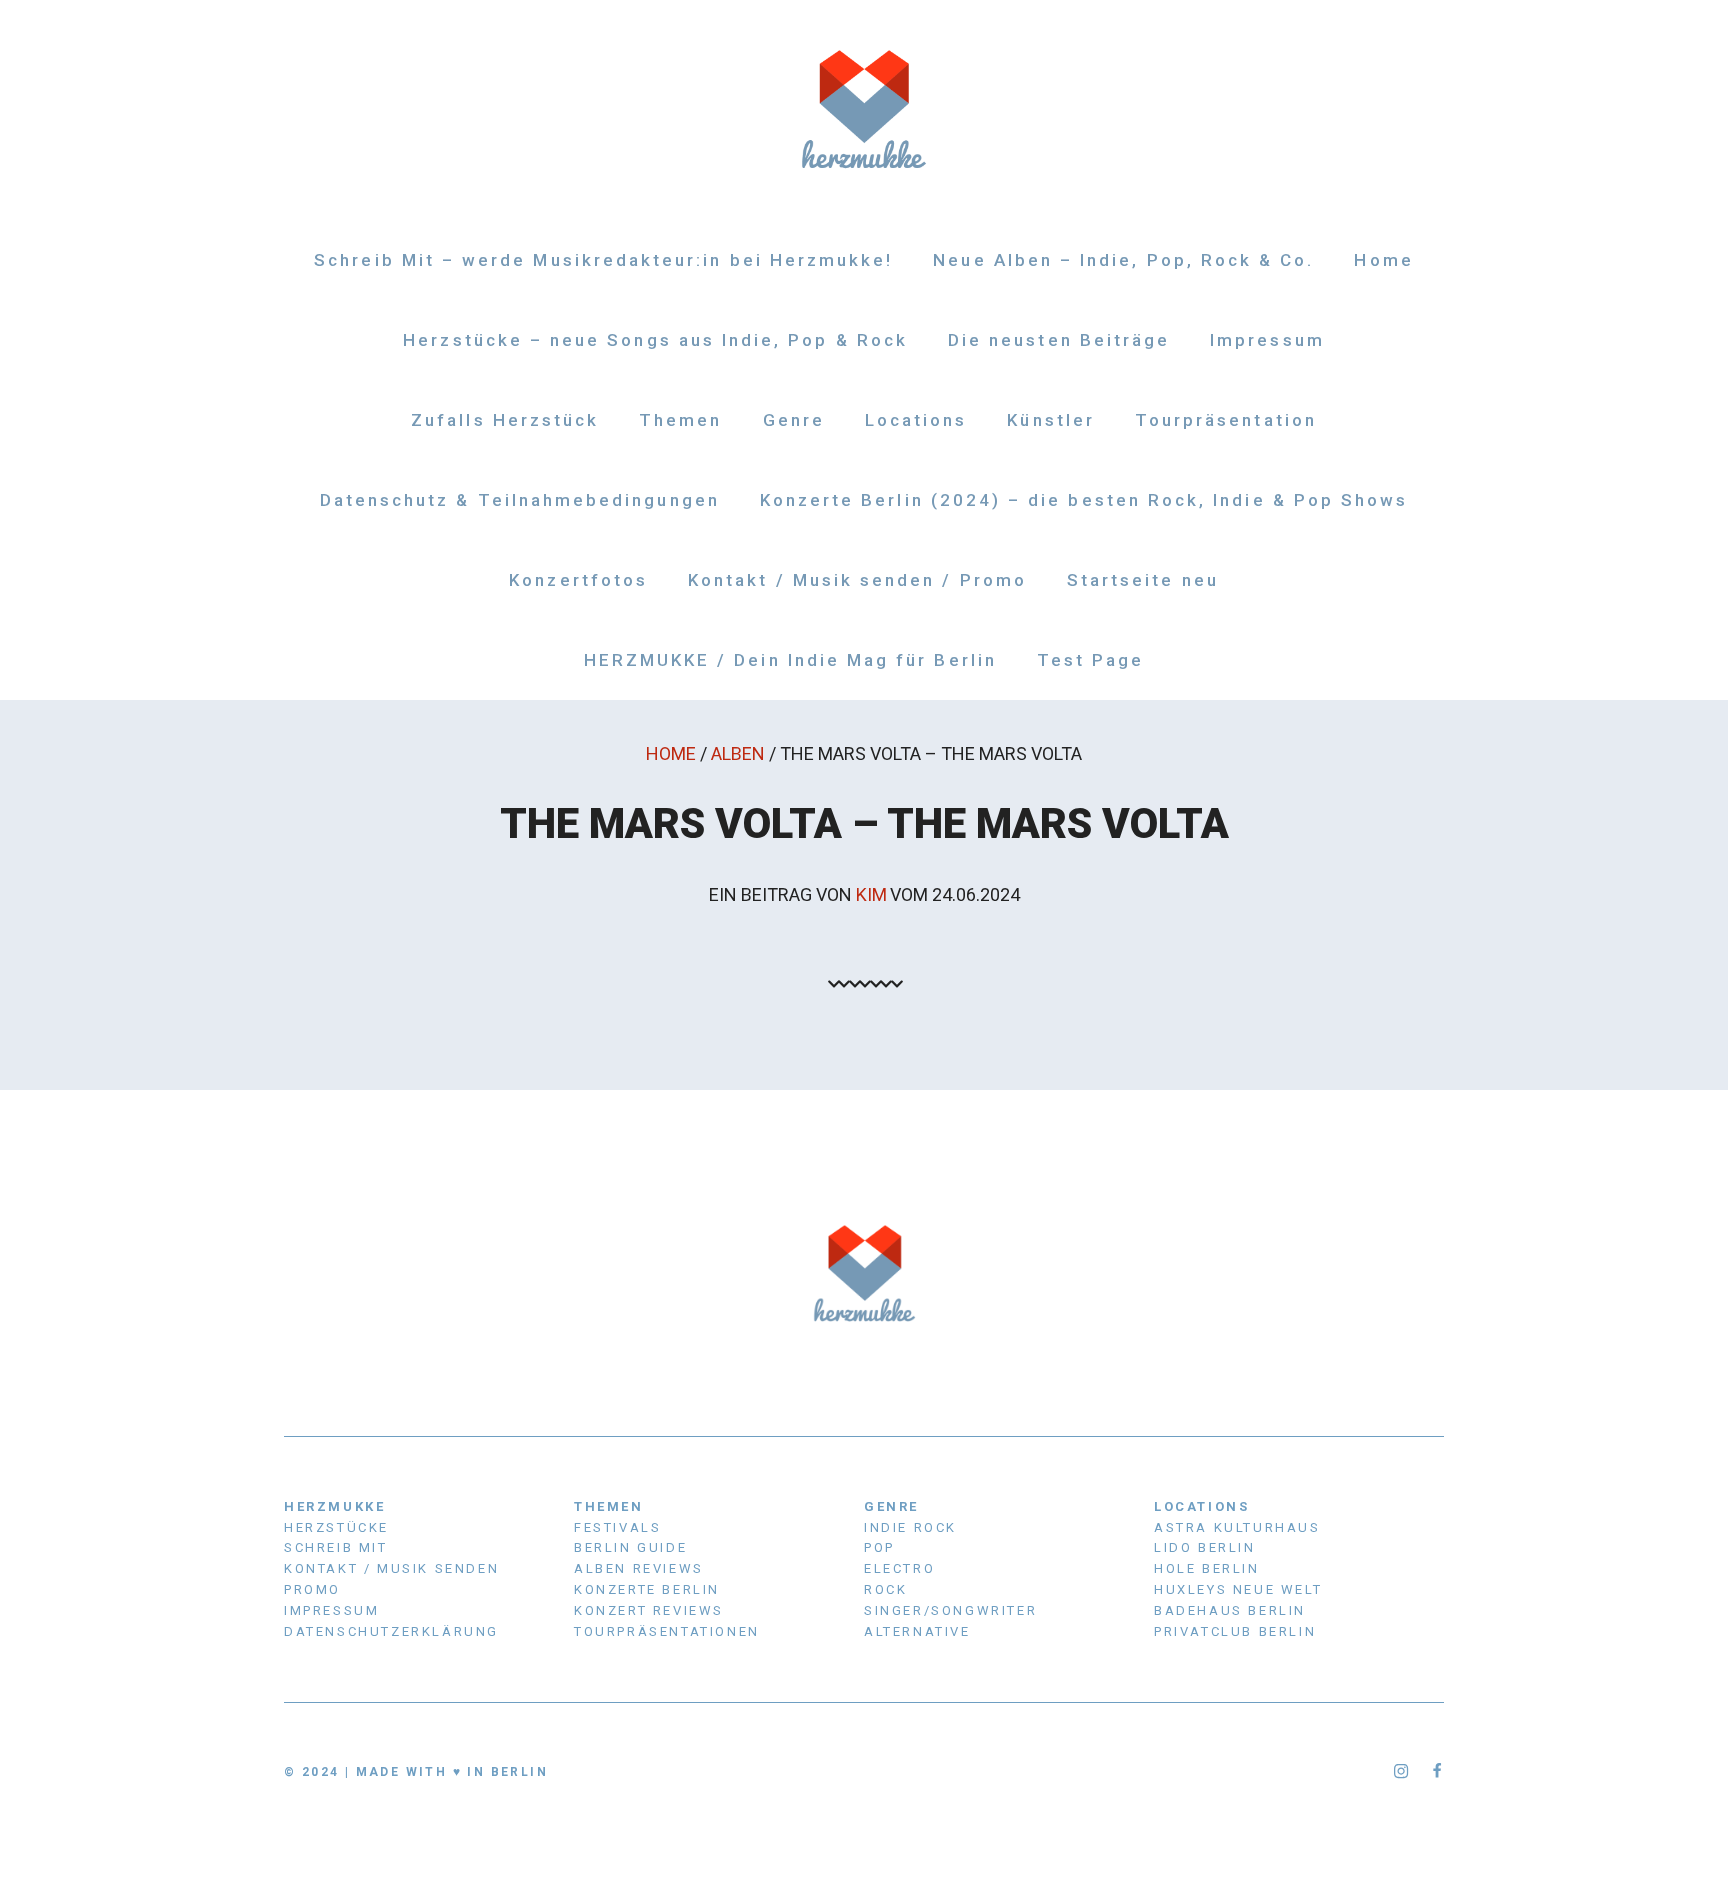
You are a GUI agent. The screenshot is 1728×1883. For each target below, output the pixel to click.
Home (1383, 260)
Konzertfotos (578, 580)
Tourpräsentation (1226, 420)
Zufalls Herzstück (505, 420)
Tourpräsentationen (667, 1631)
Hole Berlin (1207, 1568)
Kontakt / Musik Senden (391, 1568)
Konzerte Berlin (647, 1589)
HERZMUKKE (334, 1506)
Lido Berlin (1205, 1547)
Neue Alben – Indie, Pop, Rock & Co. (1123, 260)
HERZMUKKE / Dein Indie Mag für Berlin (790, 660)
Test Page (1091, 660)
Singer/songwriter (950, 1610)
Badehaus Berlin (1230, 1610)
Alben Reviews (639, 1568)
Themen (680, 420)
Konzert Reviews (649, 1610)
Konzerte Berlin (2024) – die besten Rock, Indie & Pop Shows (1084, 500)
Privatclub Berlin (1235, 1631)
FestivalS (617, 1527)
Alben (738, 753)
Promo (312, 1589)
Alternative (917, 1631)
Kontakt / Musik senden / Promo (857, 580)
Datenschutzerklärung (391, 1631)
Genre (794, 420)
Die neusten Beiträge (1059, 340)
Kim (871, 894)
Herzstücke (336, 1527)
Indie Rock (910, 1527)
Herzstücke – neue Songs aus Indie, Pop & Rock (655, 340)
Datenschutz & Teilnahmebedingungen (520, 500)
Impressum (1267, 340)
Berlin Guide (630, 1547)
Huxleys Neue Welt (1238, 1589)
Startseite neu (1143, 580)
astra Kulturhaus (1237, 1527)
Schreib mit (336, 1547)
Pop (879, 1547)
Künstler (1050, 420)
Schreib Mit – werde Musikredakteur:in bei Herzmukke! (603, 260)
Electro (899, 1568)
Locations (916, 420)
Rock (885, 1589)
